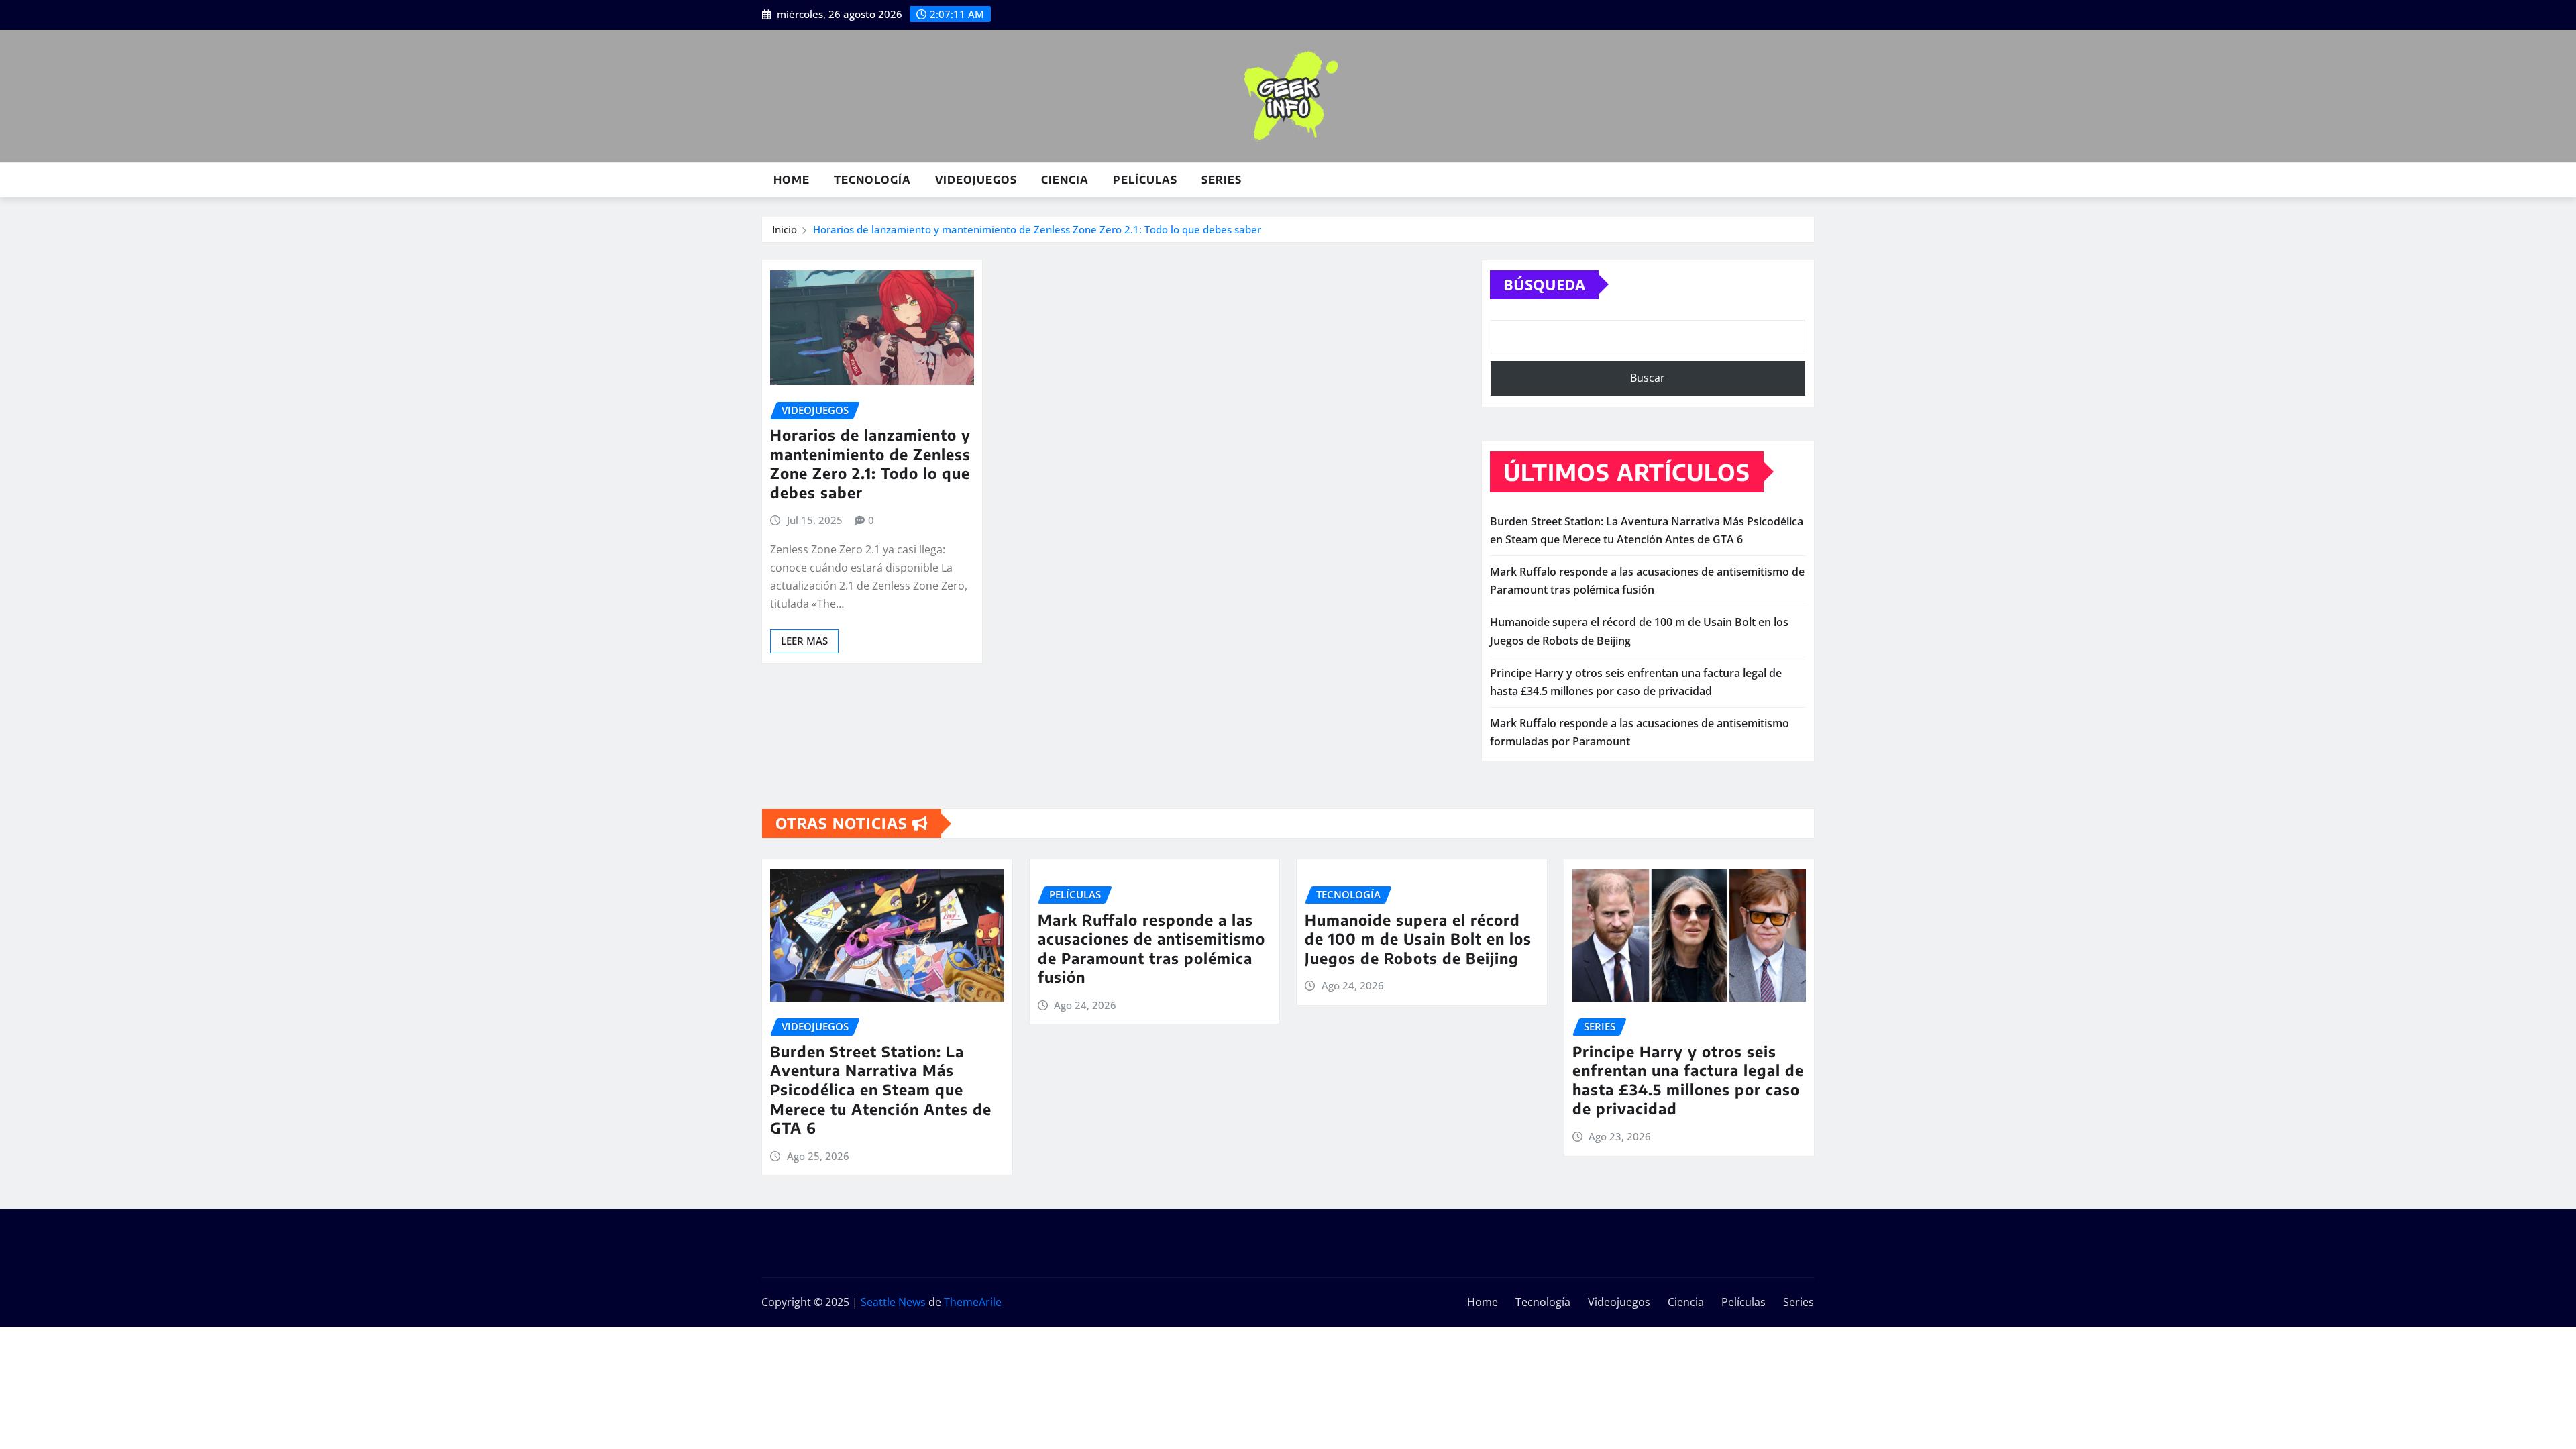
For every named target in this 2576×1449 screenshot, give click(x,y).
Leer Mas (804, 641)
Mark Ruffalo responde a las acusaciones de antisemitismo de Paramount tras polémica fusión (1151, 949)
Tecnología (872, 180)
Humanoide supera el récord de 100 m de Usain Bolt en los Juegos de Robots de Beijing (1418, 939)
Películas (1145, 180)
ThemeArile (973, 1302)
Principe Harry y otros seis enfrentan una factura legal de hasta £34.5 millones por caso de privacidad (1688, 1080)
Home (792, 180)
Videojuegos (976, 180)
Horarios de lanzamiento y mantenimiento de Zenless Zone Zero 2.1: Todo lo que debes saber (1037, 229)
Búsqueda (1544, 284)
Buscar (1648, 378)
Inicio (785, 229)
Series (1222, 180)
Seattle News (893, 1302)
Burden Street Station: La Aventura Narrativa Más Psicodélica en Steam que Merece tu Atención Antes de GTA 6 (881, 1089)
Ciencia (1065, 180)
